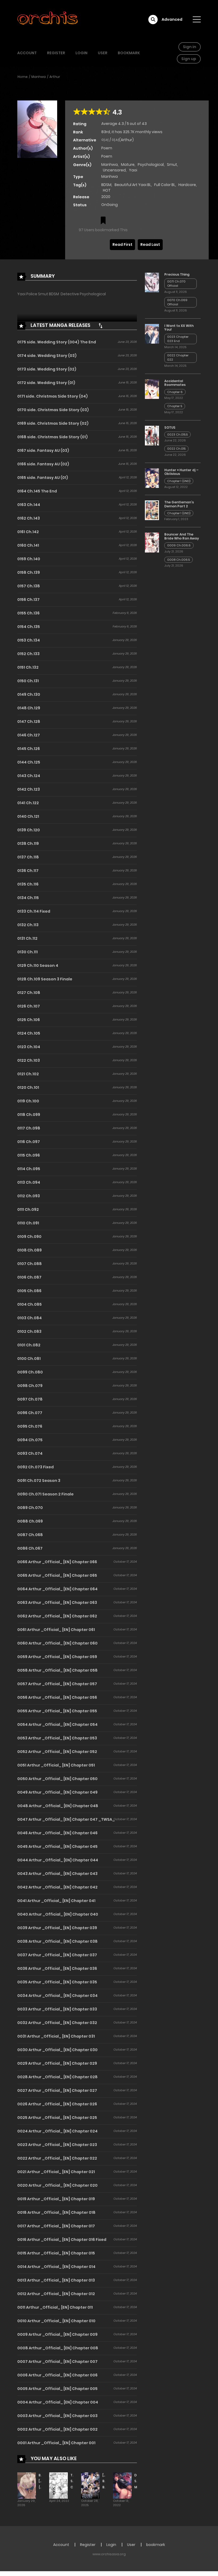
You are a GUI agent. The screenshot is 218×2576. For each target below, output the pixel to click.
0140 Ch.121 (28, 816)
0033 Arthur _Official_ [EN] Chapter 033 (57, 2009)
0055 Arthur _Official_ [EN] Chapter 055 (57, 1711)
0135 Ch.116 (28, 884)
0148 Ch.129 (29, 708)
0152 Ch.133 (28, 654)
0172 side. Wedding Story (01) (46, 383)
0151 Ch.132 (28, 667)
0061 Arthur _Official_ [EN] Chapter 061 (56, 1630)
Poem (107, 148)
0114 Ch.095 (29, 1169)
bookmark (129, 53)
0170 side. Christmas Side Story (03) (53, 410)
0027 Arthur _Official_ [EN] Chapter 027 (57, 2090)
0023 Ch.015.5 (177, 435)
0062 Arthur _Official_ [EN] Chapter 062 (57, 1616)
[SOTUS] (152, 435)
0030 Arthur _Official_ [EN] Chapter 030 (57, 2050)
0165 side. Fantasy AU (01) (43, 478)
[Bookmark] (103, 221)
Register (56, 53)
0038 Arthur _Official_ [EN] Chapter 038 (57, 1941)
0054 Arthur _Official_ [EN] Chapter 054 (57, 1725)
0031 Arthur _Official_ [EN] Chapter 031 (56, 2036)
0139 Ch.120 (29, 830)
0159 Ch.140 (29, 559)
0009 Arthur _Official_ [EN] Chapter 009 (57, 2334)
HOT (107, 190)
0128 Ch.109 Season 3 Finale (45, 979)
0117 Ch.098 (29, 1128)
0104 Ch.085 (30, 1304)
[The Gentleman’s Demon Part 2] (152, 510)
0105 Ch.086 (29, 1291)
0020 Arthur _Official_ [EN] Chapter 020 (57, 2185)
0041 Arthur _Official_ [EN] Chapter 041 (56, 1901)
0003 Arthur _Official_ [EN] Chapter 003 (57, 2416)
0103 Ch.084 (30, 1318)
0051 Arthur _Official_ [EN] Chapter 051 (56, 1765)
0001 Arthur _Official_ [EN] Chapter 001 (56, 2443)
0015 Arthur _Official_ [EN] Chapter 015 (56, 2253)
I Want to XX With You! (179, 328)
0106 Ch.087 (29, 1277)
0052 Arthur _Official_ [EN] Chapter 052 (57, 1752)
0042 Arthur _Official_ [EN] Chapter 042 (57, 1887)
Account (27, 53)
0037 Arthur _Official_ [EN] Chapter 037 (57, 1955)
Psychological (151, 165)
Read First (122, 244)
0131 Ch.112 (27, 938)
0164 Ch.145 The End (37, 491)
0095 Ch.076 (30, 1426)
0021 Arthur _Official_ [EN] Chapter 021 (56, 2172)
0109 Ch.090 (29, 1237)
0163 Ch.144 (29, 505)
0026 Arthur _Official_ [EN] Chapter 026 (57, 2104)
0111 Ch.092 (28, 1209)
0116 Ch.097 (29, 1142)
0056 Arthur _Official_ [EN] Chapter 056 (57, 1697)
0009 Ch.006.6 (179, 545)
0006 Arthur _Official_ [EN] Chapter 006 (57, 2375)
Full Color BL (165, 185)
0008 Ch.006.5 (179, 560)
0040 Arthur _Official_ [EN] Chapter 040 (58, 1914)
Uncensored (114, 170)
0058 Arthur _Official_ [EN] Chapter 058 (57, 1670)
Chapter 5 (175, 406)
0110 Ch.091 (28, 1223)
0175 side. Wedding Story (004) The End (57, 342)
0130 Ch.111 (28, 952)
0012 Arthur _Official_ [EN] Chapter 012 (56, 2294)
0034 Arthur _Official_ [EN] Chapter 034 (57, 1996)
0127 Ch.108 (29, 993)
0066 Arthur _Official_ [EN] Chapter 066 (57, 1562)
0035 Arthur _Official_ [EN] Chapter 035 (57, 1982)
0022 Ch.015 (176, 449)
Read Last (150, 244)
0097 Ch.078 (30, 1399)
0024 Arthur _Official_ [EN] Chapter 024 (57, 2131)
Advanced (172, 19)
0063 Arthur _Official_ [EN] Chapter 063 (57, 1603)
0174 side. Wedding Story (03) (47, 356)
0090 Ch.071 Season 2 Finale (45, 1494)
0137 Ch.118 (28, 857)
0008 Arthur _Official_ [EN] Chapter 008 (58, 2348)
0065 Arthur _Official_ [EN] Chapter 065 (57, 1575)
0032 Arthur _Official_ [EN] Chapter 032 (57, 2023)
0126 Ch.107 (29, 1006)
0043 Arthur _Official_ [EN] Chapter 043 (57, 1874)
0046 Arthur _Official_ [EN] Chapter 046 (57, 1833)
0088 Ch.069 (30, 1521)
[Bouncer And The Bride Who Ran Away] (152, 542)
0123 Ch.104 (29, 1047)
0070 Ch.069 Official (177, 302)
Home (23, 77)
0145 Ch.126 (29, 749)
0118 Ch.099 (29, 1115)
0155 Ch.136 (28, 613)
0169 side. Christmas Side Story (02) (53, 423)
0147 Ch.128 (29, 722)
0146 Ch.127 (29, 735)
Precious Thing (177, 274)
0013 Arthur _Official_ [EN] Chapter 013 (56, 2280)
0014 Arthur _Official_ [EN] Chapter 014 (56, 2267)
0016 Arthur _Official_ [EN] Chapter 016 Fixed (62, 2240)
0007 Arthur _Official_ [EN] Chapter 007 (57, 2362)
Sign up (189, 59)
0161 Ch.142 (28, 532)
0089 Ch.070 (30, 1508)
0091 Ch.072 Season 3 (39, 1481)
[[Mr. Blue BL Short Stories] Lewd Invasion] (90, 2485)
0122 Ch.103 (29, 1060)
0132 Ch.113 (28, 925)
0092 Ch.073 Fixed (35, 1467)
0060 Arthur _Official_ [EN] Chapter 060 (57, 1643)
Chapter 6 (175, 392)
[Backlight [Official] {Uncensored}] (27, 2485)
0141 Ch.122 (28, 803)
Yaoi (133, 170)
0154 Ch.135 (29, 627)
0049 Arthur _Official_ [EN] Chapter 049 (57, 1792)
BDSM (106, 185)
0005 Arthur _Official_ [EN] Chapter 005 (57, 2389)
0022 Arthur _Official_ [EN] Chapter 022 (57, 2158)
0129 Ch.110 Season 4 (38, 966)
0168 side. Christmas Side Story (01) (53, 437)
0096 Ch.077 (30, 1413)
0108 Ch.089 (30, 1250)
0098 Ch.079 (30, 1386)
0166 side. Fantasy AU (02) (43, 464)
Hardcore (187, 185)
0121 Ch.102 (28, 1074)
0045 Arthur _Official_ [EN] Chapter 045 (57, 1846)
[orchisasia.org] (48, 19)
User (103, 53)
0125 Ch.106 (29, 1020)
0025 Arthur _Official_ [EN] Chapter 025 (57, 2118)
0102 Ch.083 (29, 1331)
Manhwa (39, 77)
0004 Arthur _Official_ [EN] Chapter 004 (58, 2402)
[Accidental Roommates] (152, 389)
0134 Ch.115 (28, 898)
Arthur (55, 77)
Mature (128, 165)
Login (81, 53)
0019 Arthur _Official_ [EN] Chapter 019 (56, 2199)
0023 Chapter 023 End (178, 339)
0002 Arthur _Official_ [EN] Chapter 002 (57, 2429)
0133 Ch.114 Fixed (34, 911)
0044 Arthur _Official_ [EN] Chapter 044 (58, 1860)
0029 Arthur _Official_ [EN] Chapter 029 (57, 2063)
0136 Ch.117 (28, 871)
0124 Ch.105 (29, 1033)
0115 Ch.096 (29, 1155)
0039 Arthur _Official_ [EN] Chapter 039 (57, 1928)
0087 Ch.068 (30, 1535)
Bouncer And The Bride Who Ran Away (182, 536)
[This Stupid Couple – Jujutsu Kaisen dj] (58, 2485)
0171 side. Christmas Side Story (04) (53, 396)
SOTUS (170, 427)
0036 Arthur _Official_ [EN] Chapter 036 (57, 1968)
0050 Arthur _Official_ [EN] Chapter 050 (57, 1779)
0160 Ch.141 (28, 545)
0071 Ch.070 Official (176, 284)
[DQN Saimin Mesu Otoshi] (122, 2485)
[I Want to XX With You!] (152, 334)
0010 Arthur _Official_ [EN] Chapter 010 (56, 2321)
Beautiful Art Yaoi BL (133, 185)
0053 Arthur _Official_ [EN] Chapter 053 (57, 1738)
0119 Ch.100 (28, 1101)
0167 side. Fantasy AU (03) (43, 450)
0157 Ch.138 (29, 586)
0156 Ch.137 (28, 600)
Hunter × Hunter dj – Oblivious (181, 472)
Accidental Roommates (175, 383)
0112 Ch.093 (29, 1196)
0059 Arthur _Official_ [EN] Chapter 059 (57, 1657)
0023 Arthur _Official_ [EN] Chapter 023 (57, 2145)
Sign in (190, 47)
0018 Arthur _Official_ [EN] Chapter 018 (56, 2212)
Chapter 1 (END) (179, 481)
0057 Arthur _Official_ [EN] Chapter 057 (57, 1684)
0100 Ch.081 (29, 1359)
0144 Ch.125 (29, 762)
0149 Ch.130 (29, 694)
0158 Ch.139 (29, 572)
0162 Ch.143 (29, 518)
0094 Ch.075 (30, 1440)
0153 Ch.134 (29, 640)
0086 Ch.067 (30, 1548)
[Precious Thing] (152, 282)
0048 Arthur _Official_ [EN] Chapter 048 (58, 1806)
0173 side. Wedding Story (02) (47, 369)
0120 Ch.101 (28, 1087)
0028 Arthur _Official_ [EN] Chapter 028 (57, 2077)
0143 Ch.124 (29, 776)
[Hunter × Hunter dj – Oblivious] (152, 478)
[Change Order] (100, 326)
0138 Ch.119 (28, 844)
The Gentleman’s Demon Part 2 (179, 504)
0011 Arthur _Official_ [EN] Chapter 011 (55, 2307)
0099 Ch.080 (30, 1372)
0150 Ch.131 (28, 681)
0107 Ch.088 (30, 1264)
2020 (106, 197)
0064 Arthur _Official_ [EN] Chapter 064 (57, 1589)
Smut (172, 165)
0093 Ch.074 (30, 1453)
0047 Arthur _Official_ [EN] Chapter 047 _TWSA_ (66, 1819)
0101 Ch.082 (29, 1345)
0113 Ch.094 (29, 1182)
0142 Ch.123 (29, 789)
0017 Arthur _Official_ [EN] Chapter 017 (56, 2226)
